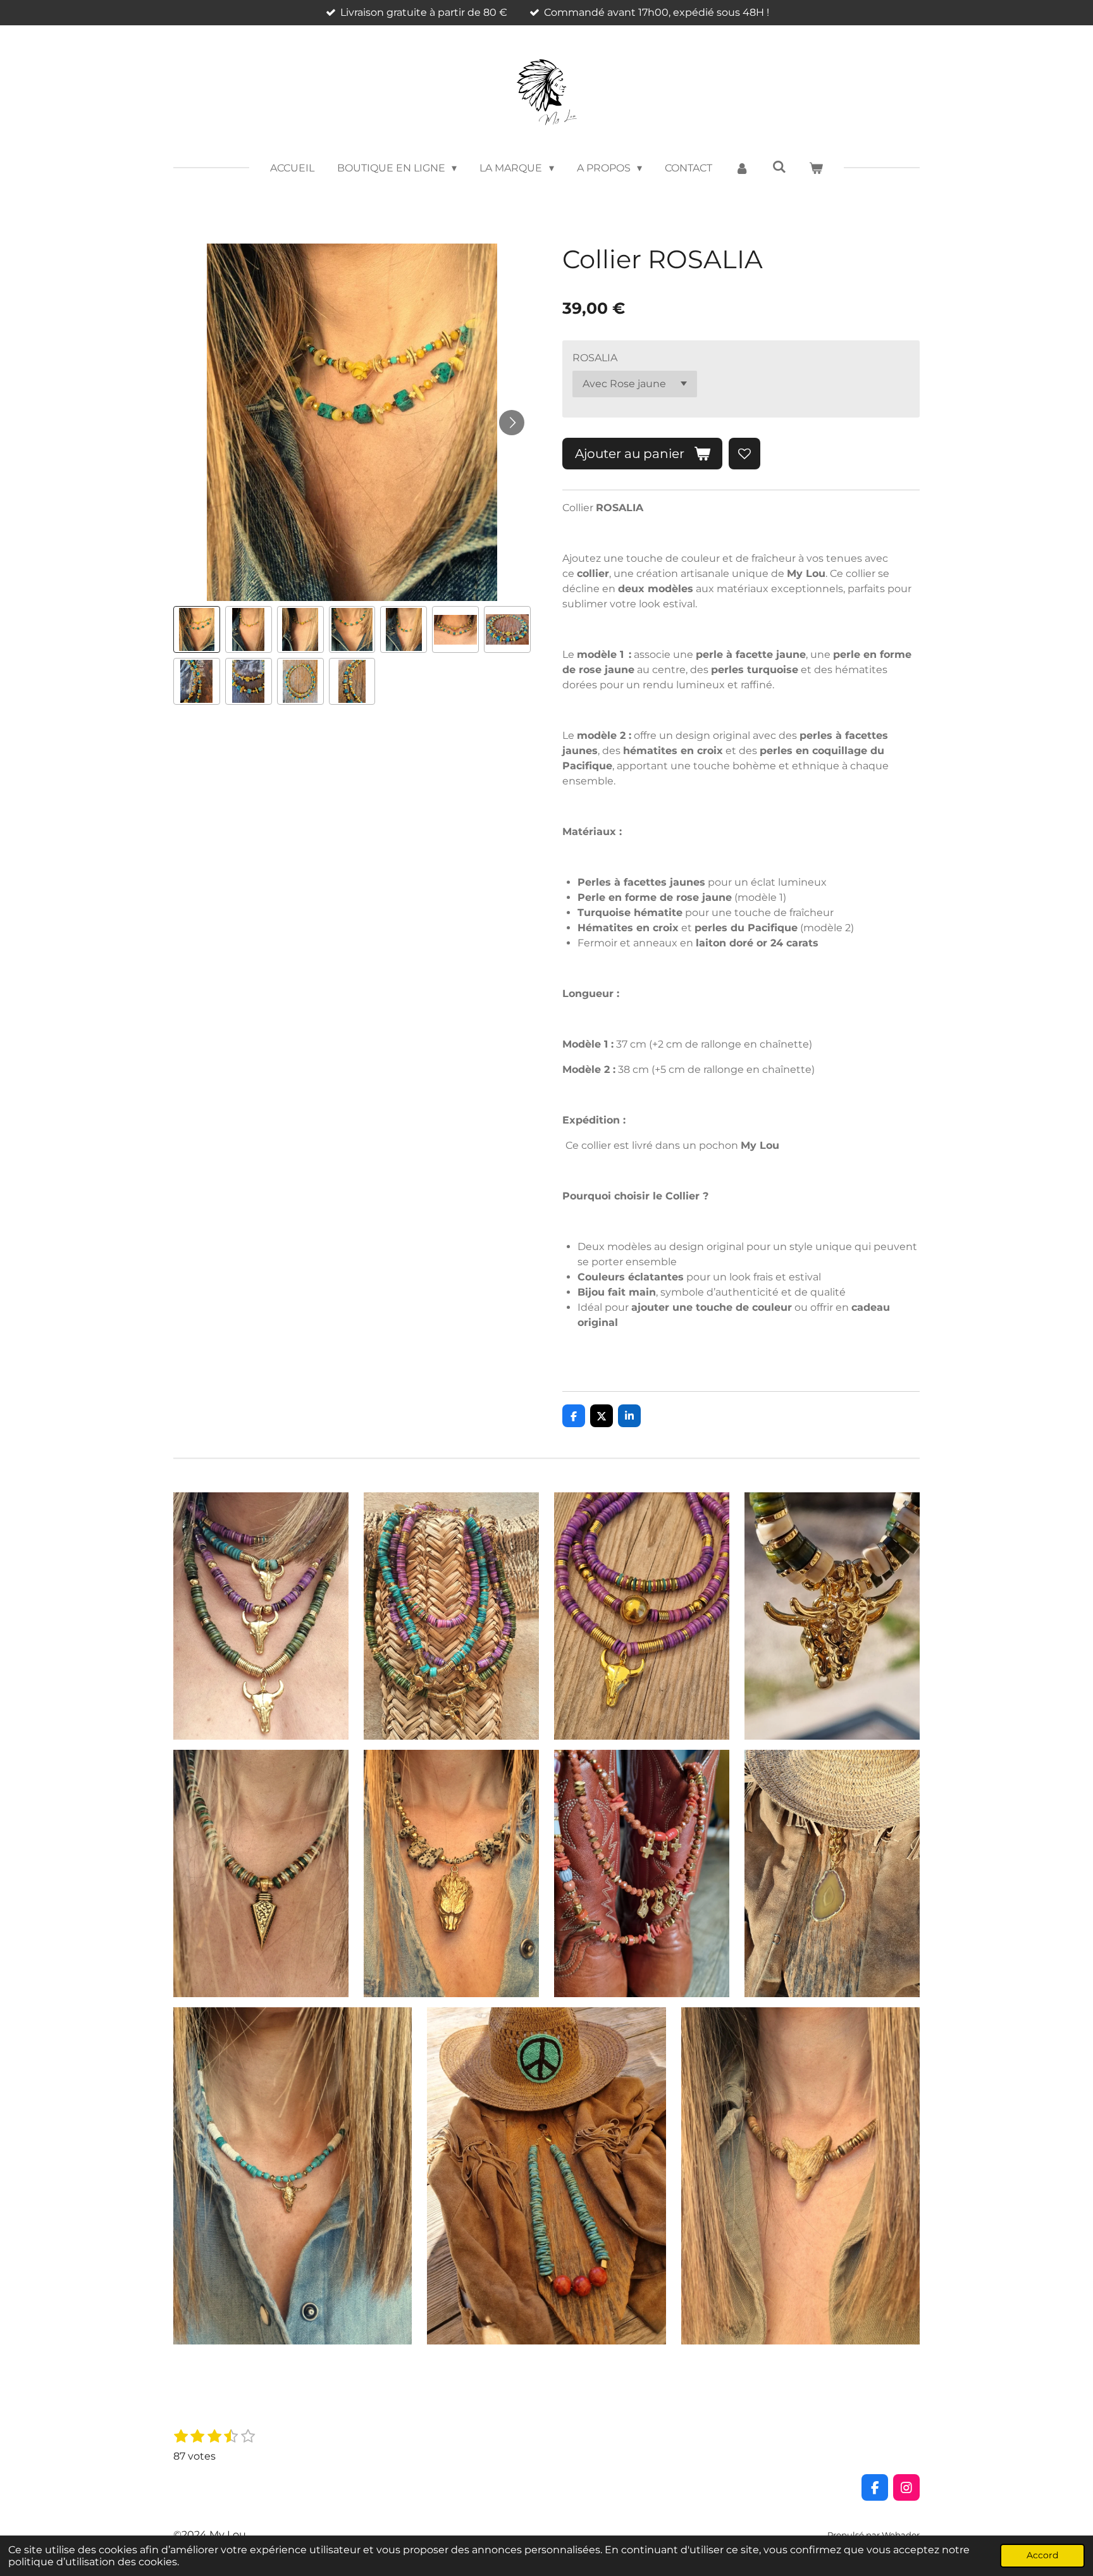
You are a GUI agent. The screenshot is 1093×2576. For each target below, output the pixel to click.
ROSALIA (595, 358)
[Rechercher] (779, 167)
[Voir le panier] (816, 168)
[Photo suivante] (512, 423)
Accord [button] (1042, 2555)
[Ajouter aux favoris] (744, 454)
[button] (197, 629)
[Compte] (742, 168)
